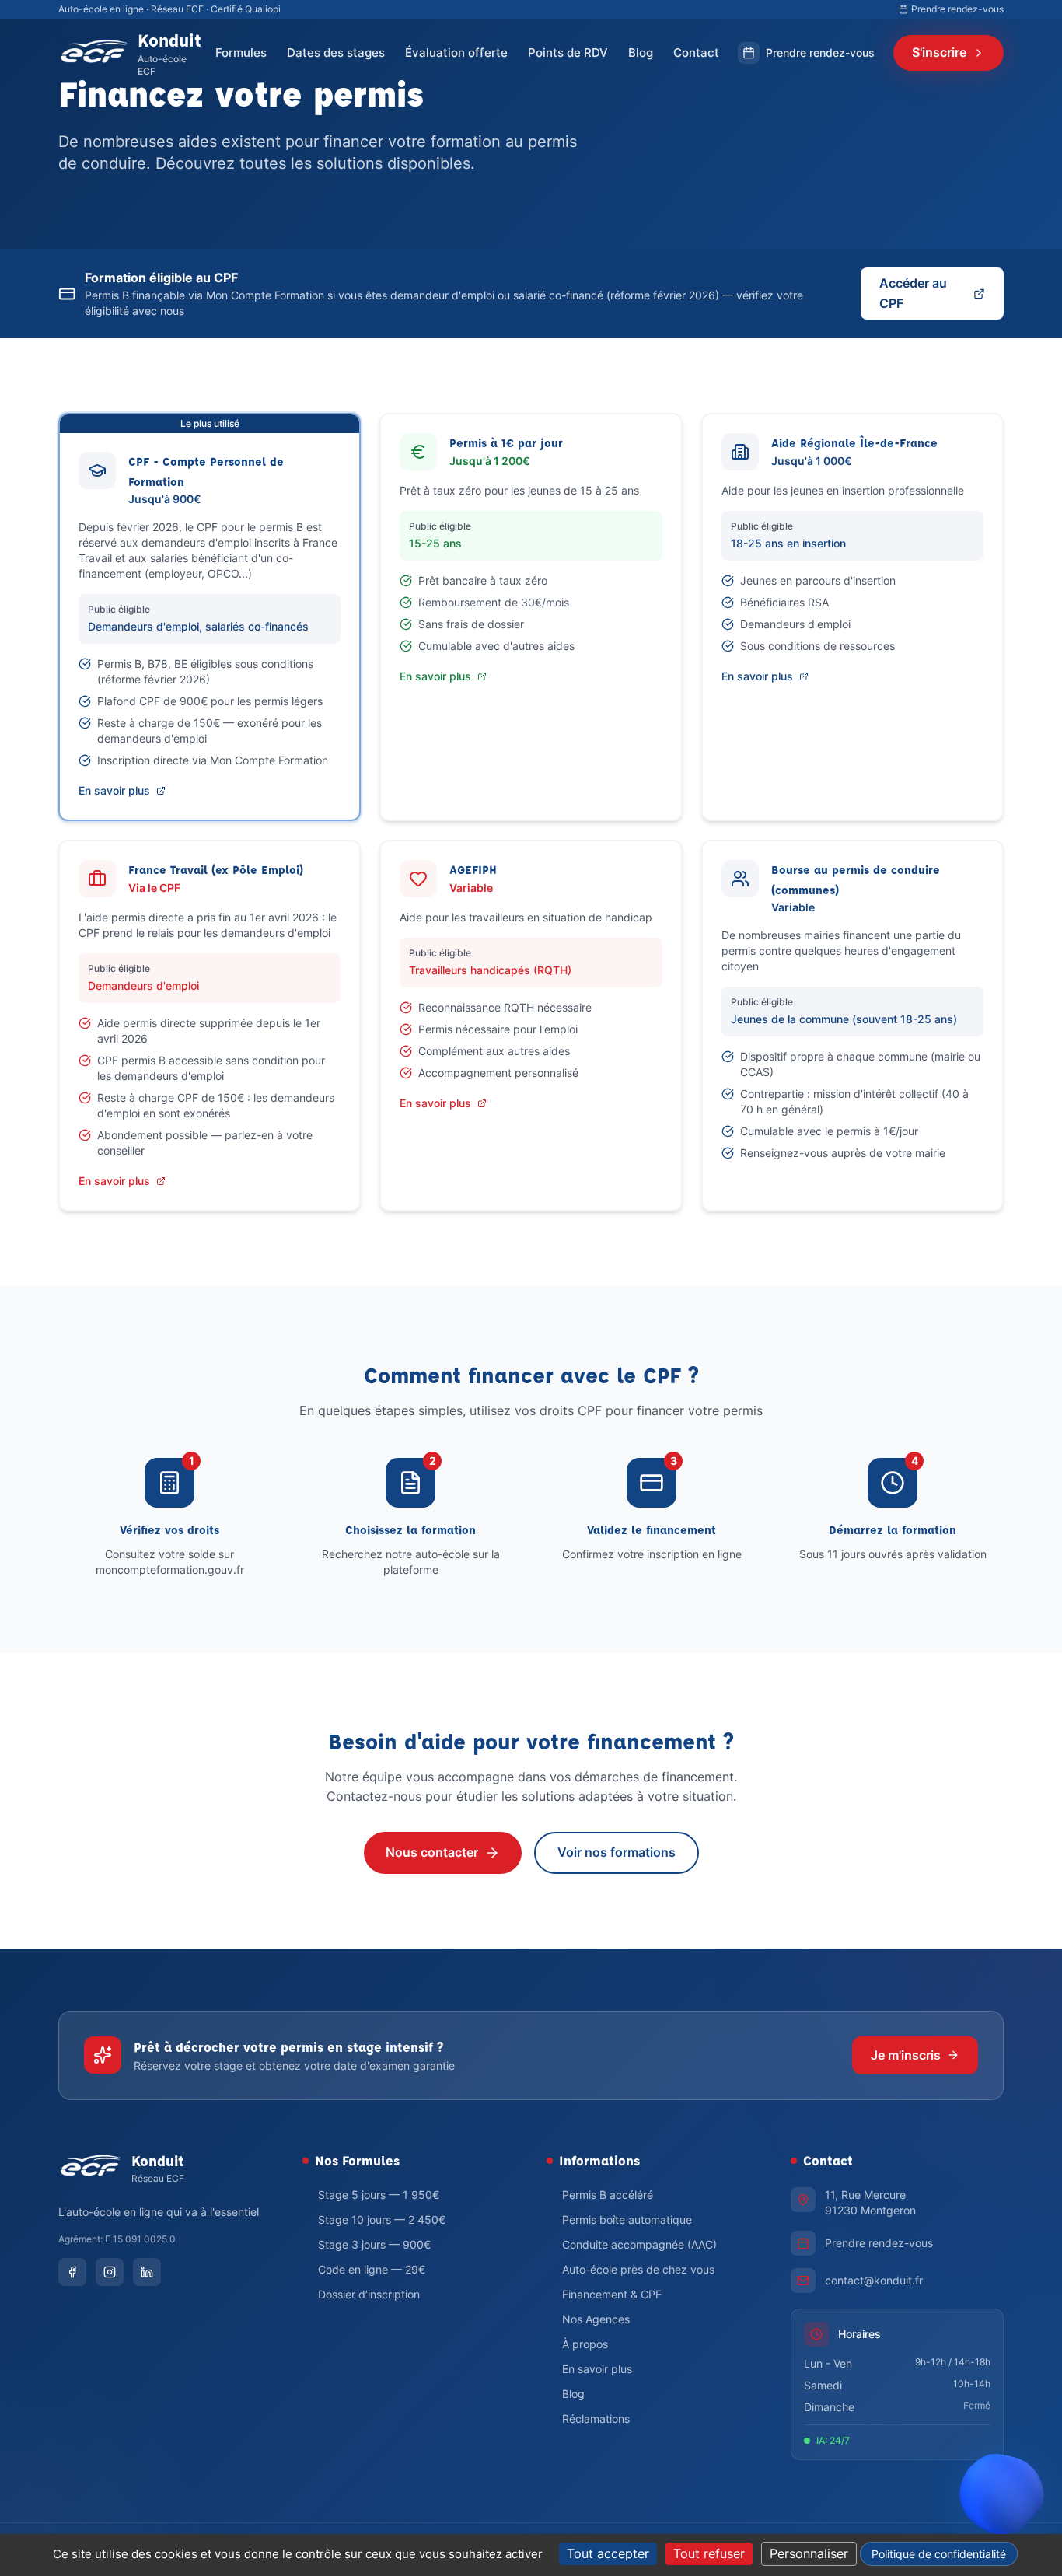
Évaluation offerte (456, 52)
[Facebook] (72, 2272)
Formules (241, 52)
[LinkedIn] (147, 2272)
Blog (641, 52)
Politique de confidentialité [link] (939, 2554)
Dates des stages (336, 52)
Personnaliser (809, 2553)
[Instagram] (110, 2272)
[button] (1001, 2509)
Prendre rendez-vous (957, 9)
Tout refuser (709, 2553)
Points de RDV (568, 52)
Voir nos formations (617, 1852)
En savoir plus (114, 790)
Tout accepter (608, 2553)
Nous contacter (432, 1852)
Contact (696, 52)
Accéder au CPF (913, 293)
